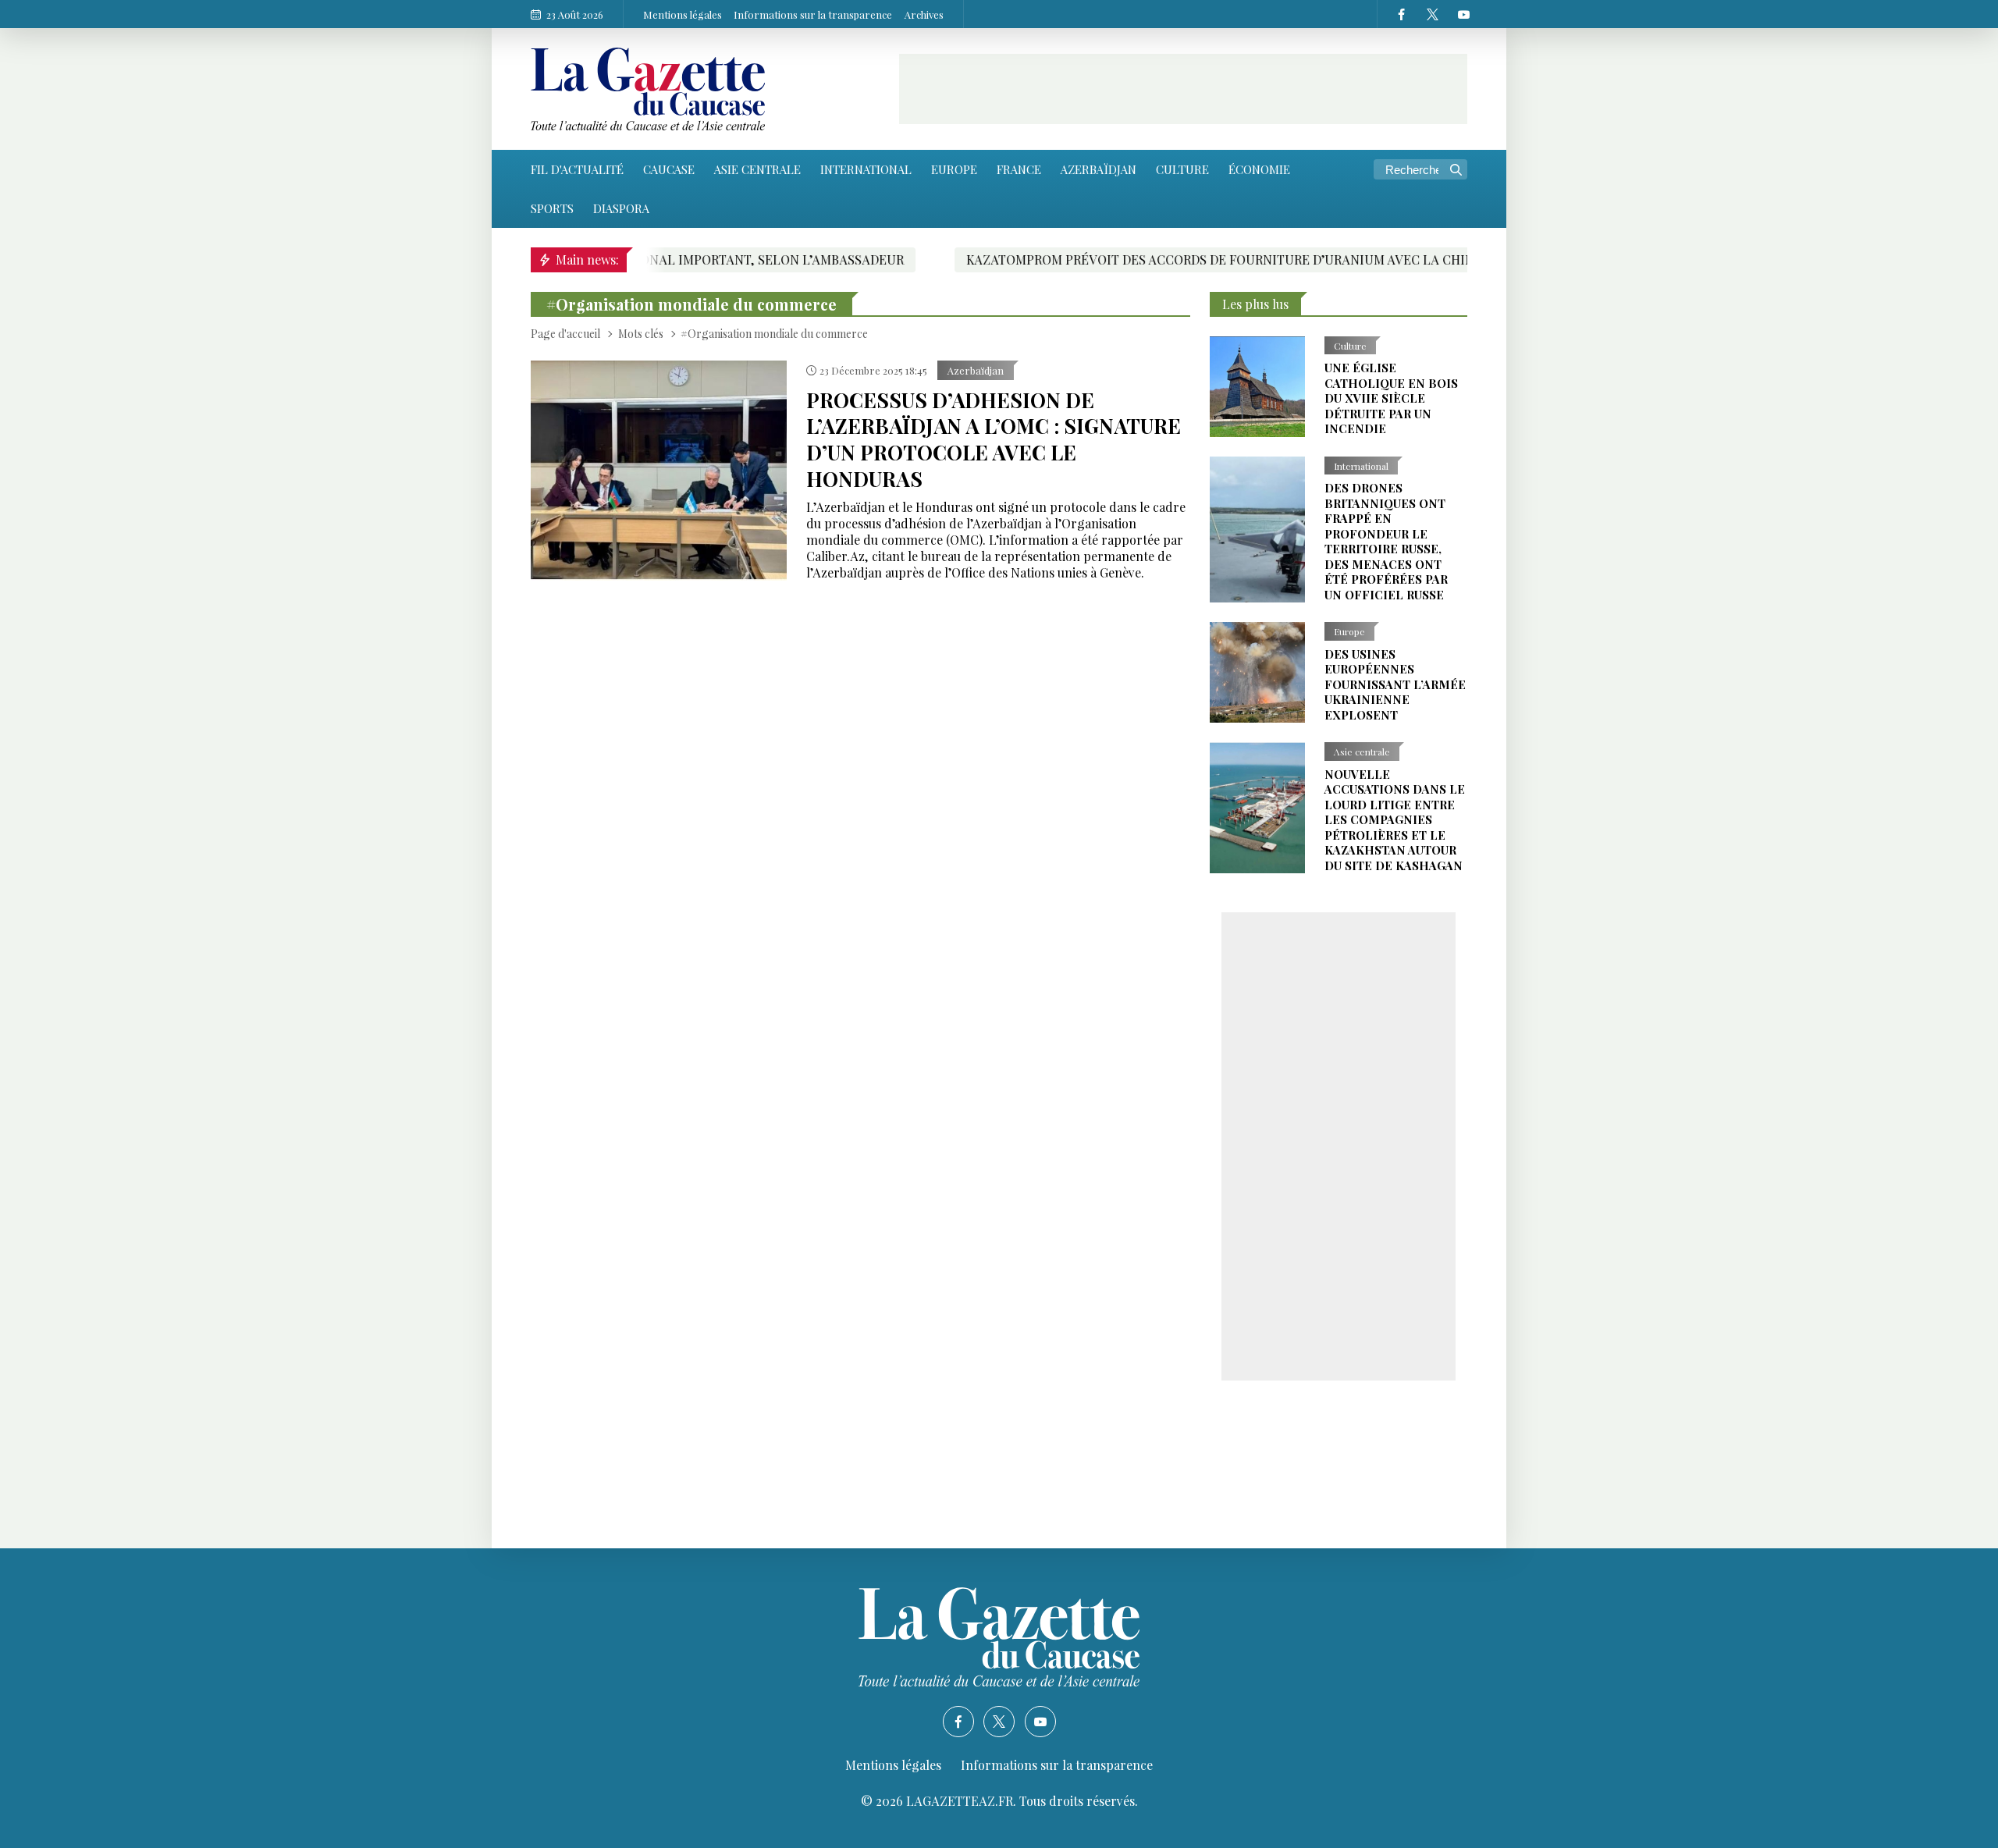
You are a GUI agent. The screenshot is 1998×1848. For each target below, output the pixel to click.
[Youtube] (1463, 14)
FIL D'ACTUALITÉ (577, 169)
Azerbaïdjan (1099, 169)
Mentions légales (683, 14)
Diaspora (621, 208)
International (866, 169)
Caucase (669, 169)
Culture (1182, 169)
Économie (1259, 169)
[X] (1432, 14)
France (1019, 169)
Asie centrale (757, 169)
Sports (552, 208)
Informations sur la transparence (813, 14)
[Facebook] (1401, 14)
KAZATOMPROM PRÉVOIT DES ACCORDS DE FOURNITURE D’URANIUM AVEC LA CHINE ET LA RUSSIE (1150, 259)
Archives (924, 14)
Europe (954, 169)
